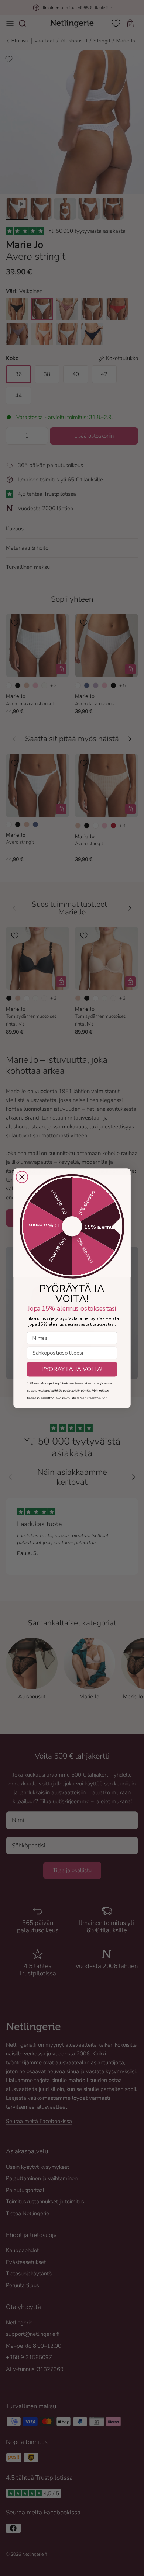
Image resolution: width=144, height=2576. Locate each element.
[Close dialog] (22, 1177)
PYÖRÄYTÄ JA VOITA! (72, 1369)
